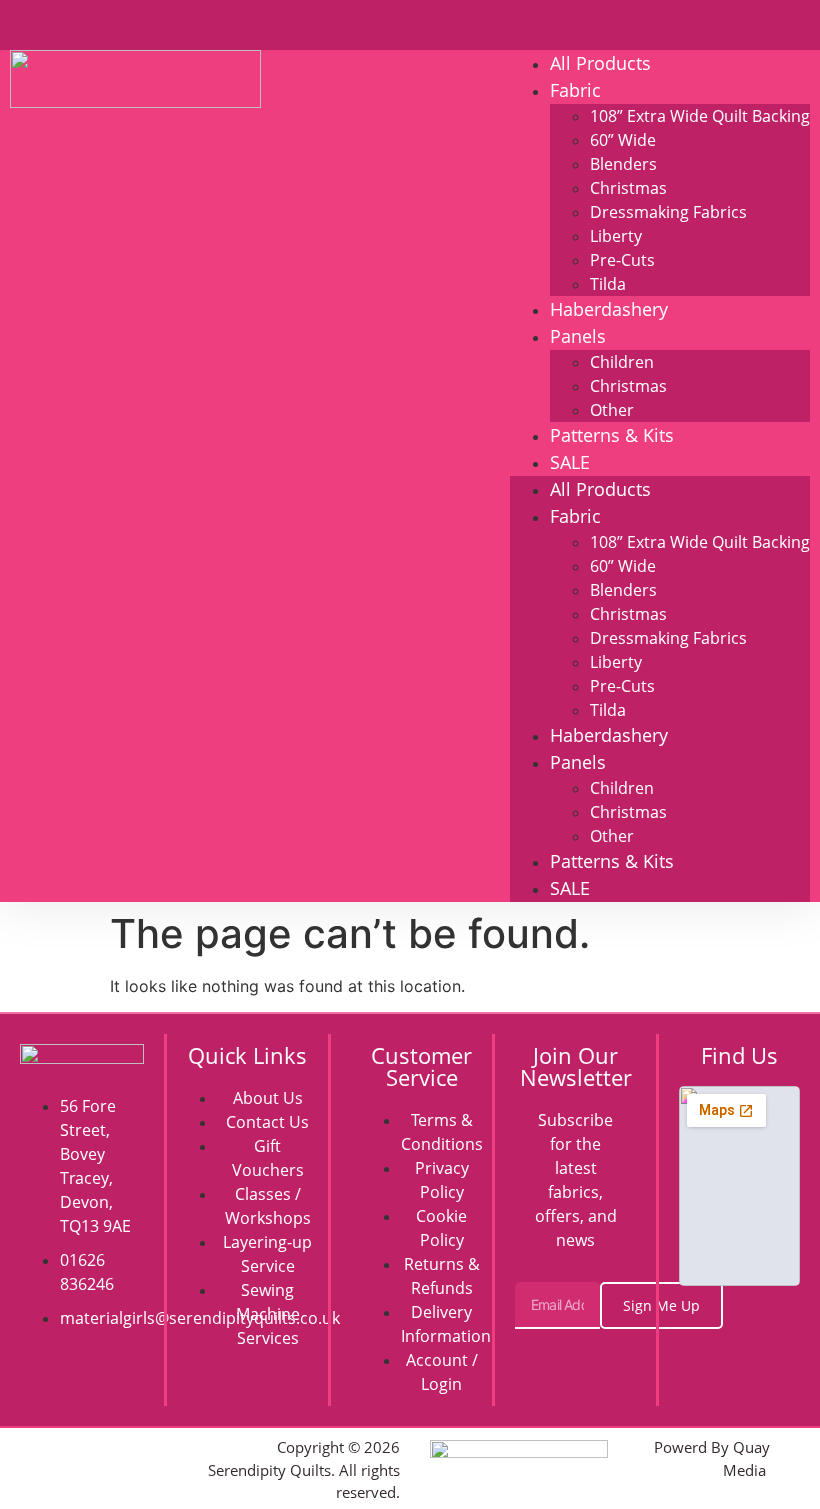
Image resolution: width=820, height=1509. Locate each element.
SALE (570, 462)
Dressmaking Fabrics (668, 212)
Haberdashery (609, 309)
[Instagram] (106, 1445)
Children (622, 362)
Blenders (623, 164)
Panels (578, 336)
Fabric (575, 90)
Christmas (628, 188)
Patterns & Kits (612, 435)
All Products (600, 63)
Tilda (608, 284)
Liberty (616, 236)
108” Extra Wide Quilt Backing (700, 116)
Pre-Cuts (622, 260)
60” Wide (623, 140)
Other (612, 410)
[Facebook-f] (62, 1445)
